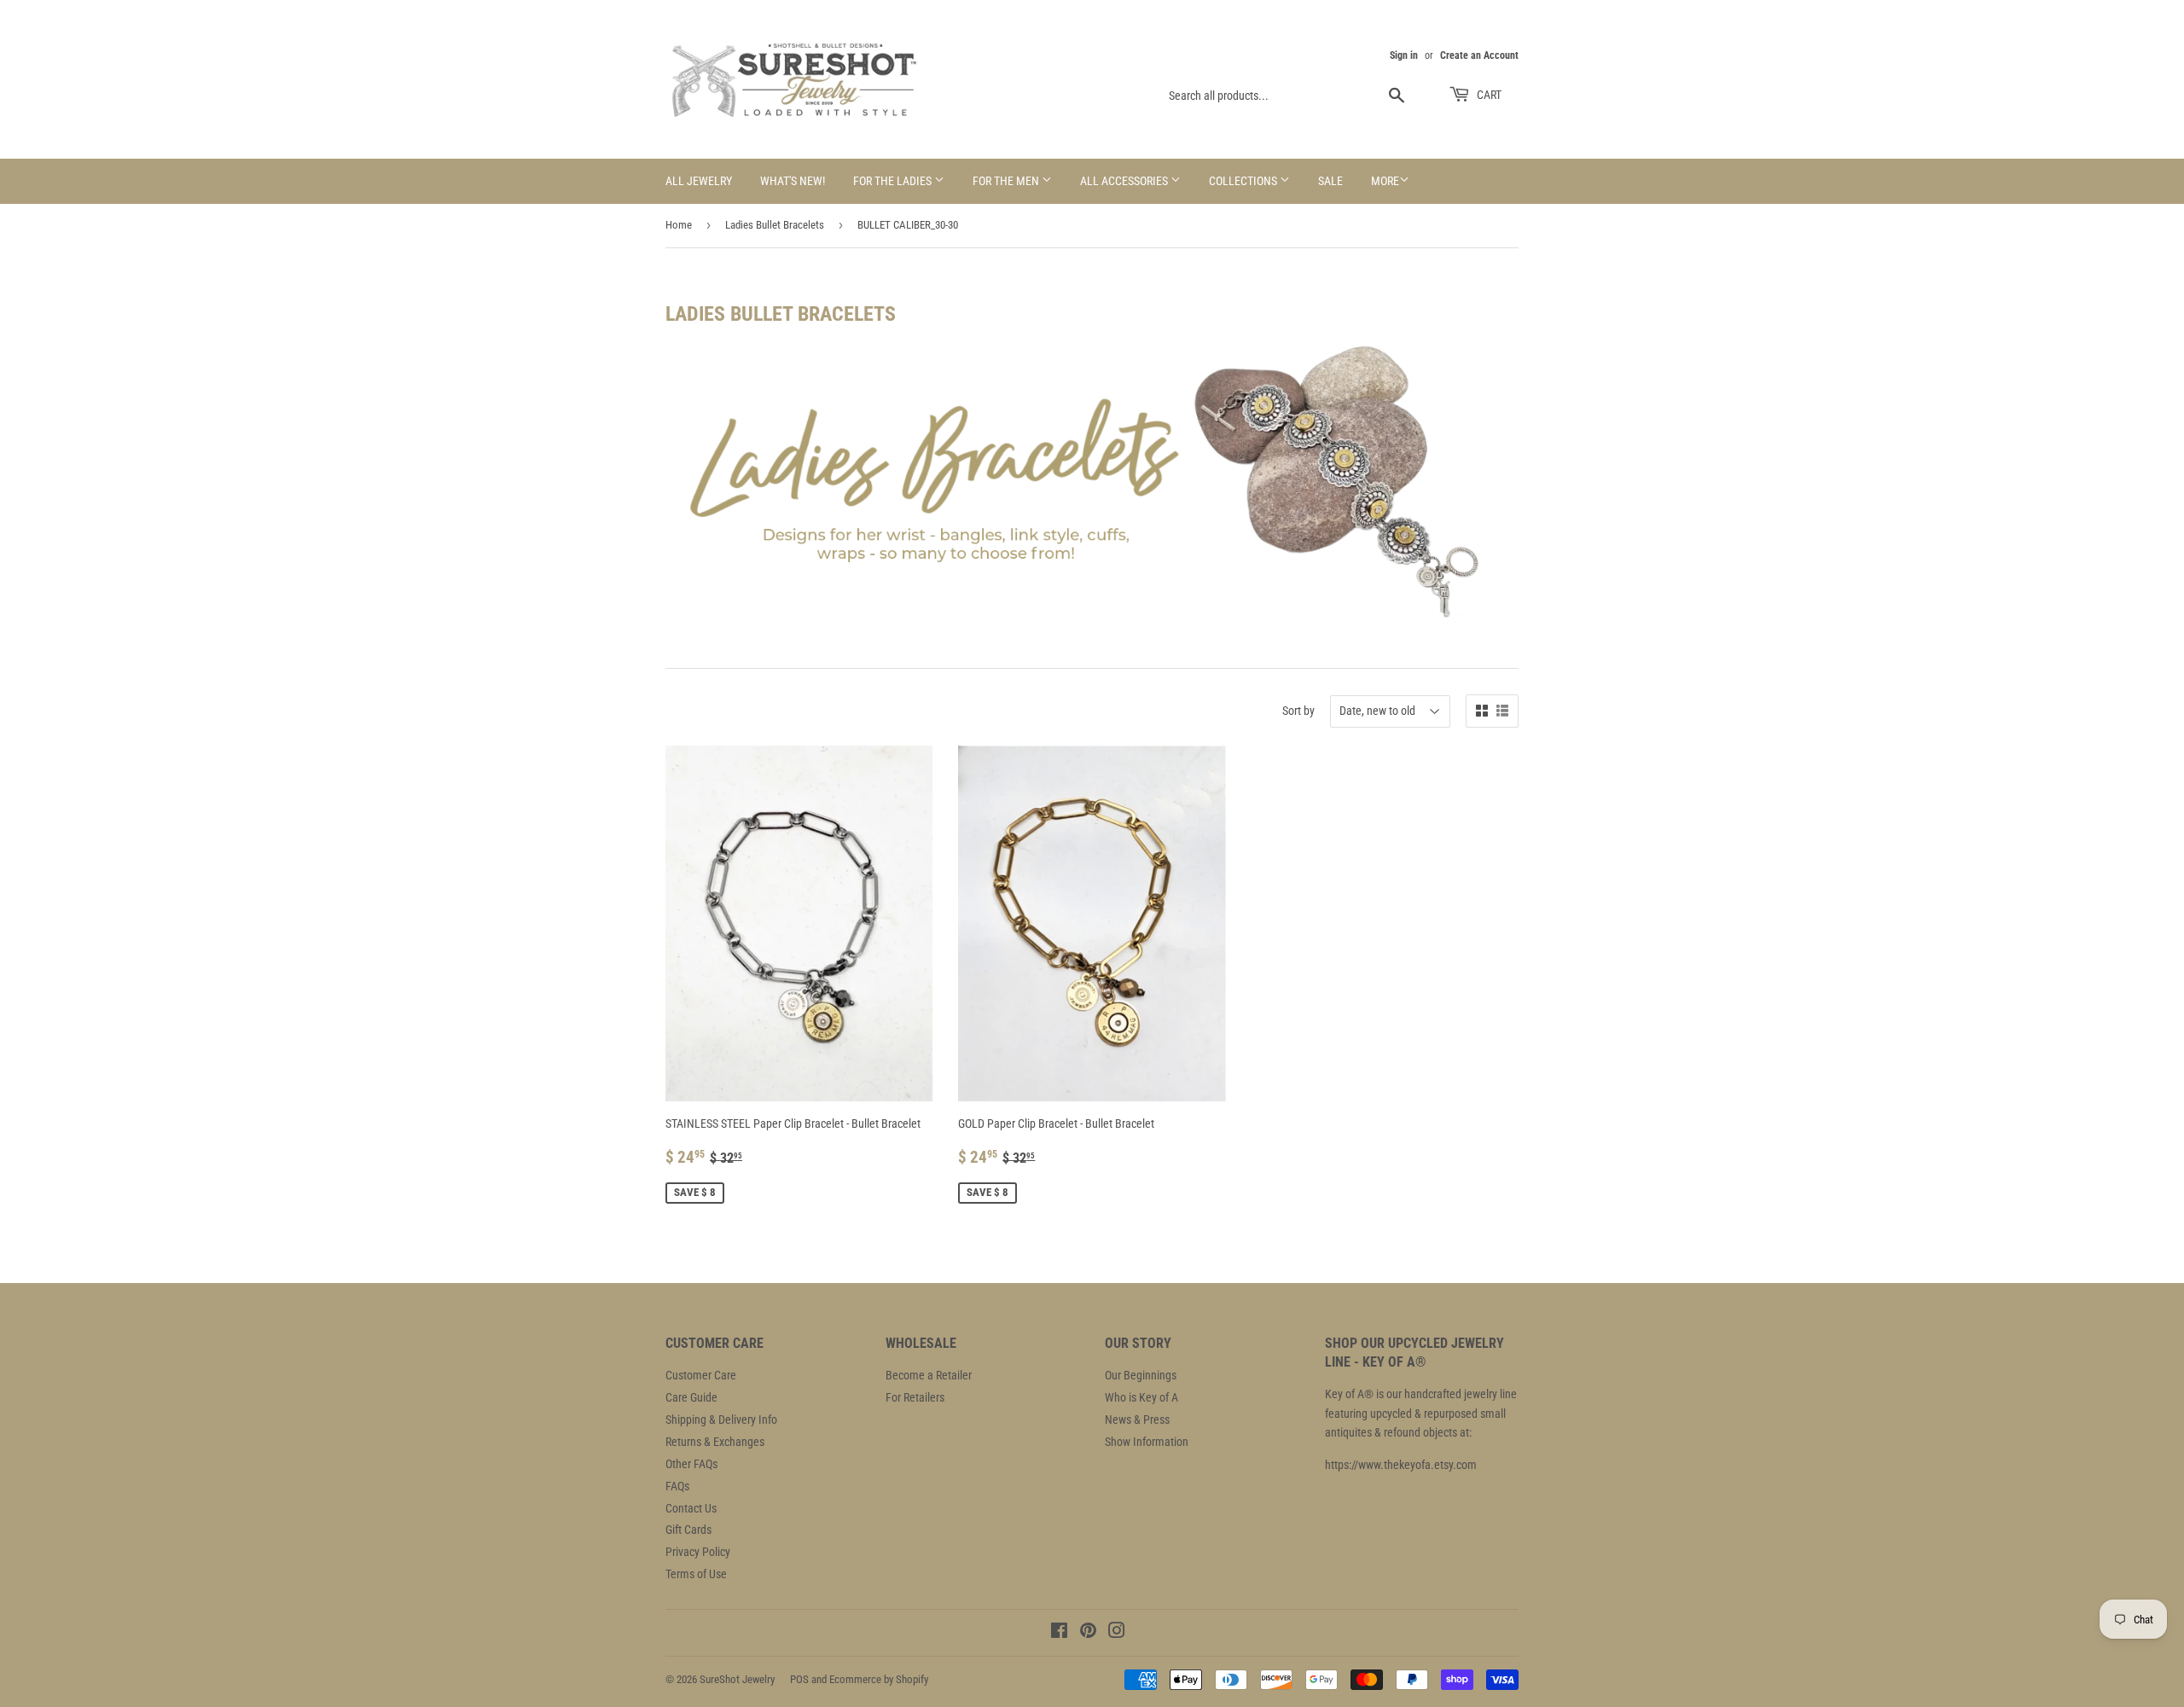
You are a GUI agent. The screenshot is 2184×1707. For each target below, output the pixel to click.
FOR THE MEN (1007, 181)
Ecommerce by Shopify (879, 1679)
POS (799, 1679)
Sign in (1404, 55)
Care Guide (691, 1397)
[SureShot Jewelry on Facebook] (1059, 1633)
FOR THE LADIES (894, 181)
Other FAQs (691, 1464)
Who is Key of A (1141, 1397)
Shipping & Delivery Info (721, 1420)
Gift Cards (688, 1530)
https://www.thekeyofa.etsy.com (1401, 1465)
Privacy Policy (698, 1552)
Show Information (1147, 1442)
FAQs (677, 1486)
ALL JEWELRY (699, 181)
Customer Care (701, 1375)
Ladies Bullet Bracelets (775, 225)
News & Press (1137, 1420)
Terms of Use (696, 1574)
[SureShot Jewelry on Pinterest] (1088, 1633)
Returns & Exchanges (715, 1442)
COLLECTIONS (1244, 181)
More (1385, 181)
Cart (1488, 95)
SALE (1330, 181)
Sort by (1298, 711)
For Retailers (915, 1397)
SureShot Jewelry (737, 1679)
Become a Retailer (929, 1375)
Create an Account (1479, 55)
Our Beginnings (1141, 1375)
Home (679, 225)
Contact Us (691, 1508)
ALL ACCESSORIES (1125, 181)
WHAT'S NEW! (793, 181)
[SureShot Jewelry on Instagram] (1117, 1633)
